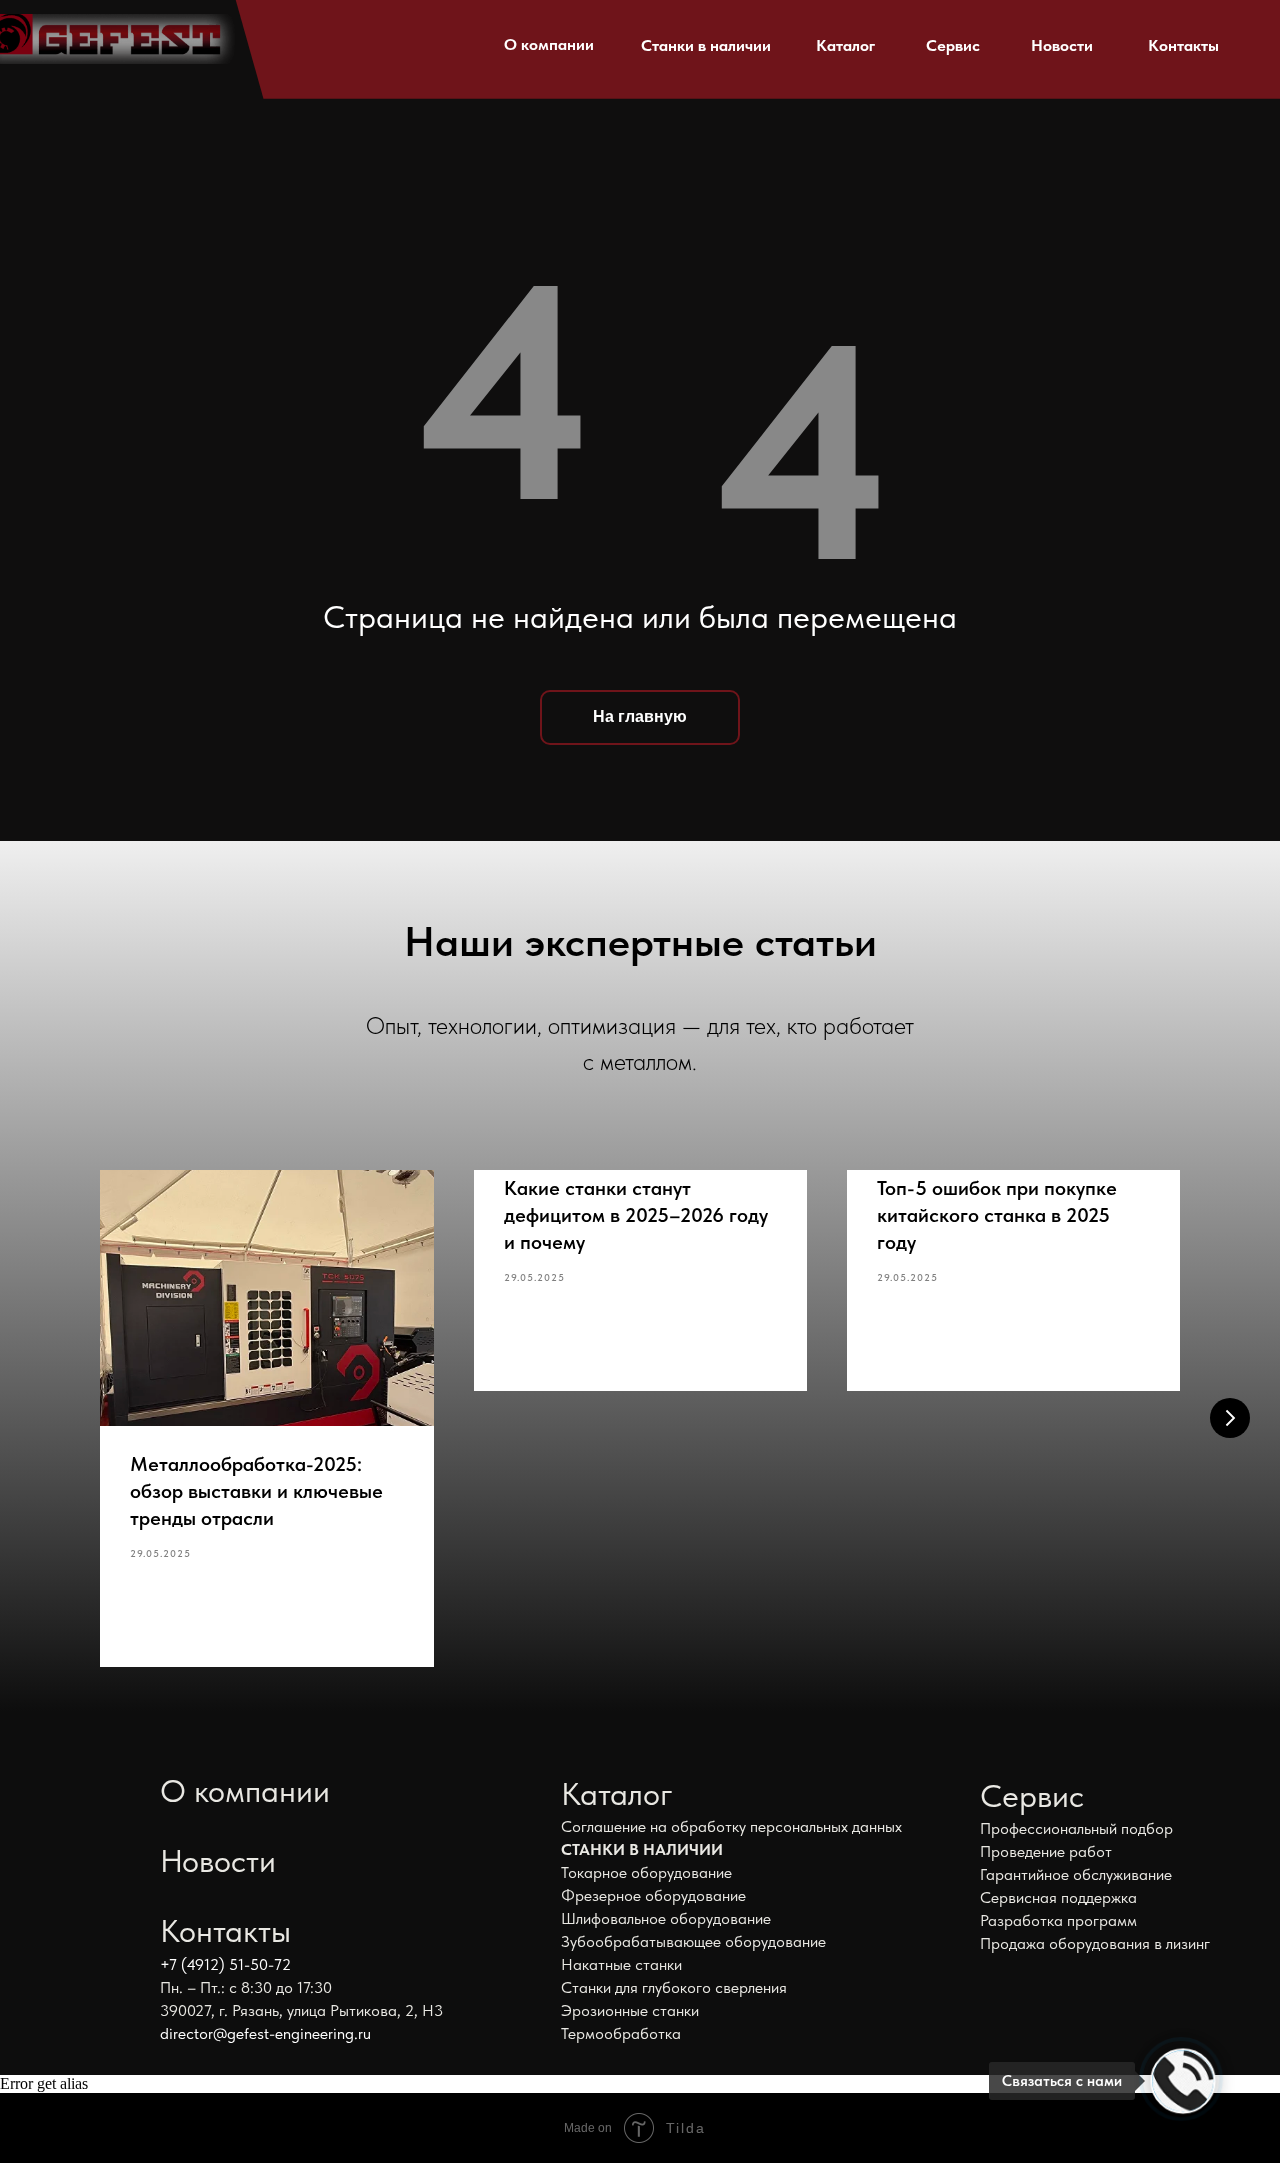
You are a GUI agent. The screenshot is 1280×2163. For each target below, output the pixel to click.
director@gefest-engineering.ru (265, 2033)
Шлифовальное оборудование (666, 1918)
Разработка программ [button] (1058, 1920)
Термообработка (621, 2033)
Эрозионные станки (630, 2010)
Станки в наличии (706, 45)
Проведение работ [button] (1046, 1851)
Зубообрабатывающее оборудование (693, 1941)
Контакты (1183, 45)
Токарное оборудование (646, 1872)
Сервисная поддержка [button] (1058, 1897)
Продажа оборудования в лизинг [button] (1095, 1943)
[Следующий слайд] (1230, 1418)
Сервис (953, 45)
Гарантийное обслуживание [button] (1076, 1874)
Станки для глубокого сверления (674, 1987)
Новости (1062, 45)
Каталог (845, 45)
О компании (549, 44)
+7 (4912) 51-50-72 (225, 1964)
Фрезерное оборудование (653, 1895)
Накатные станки (621, 1964)
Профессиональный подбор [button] (1076, 1828)
